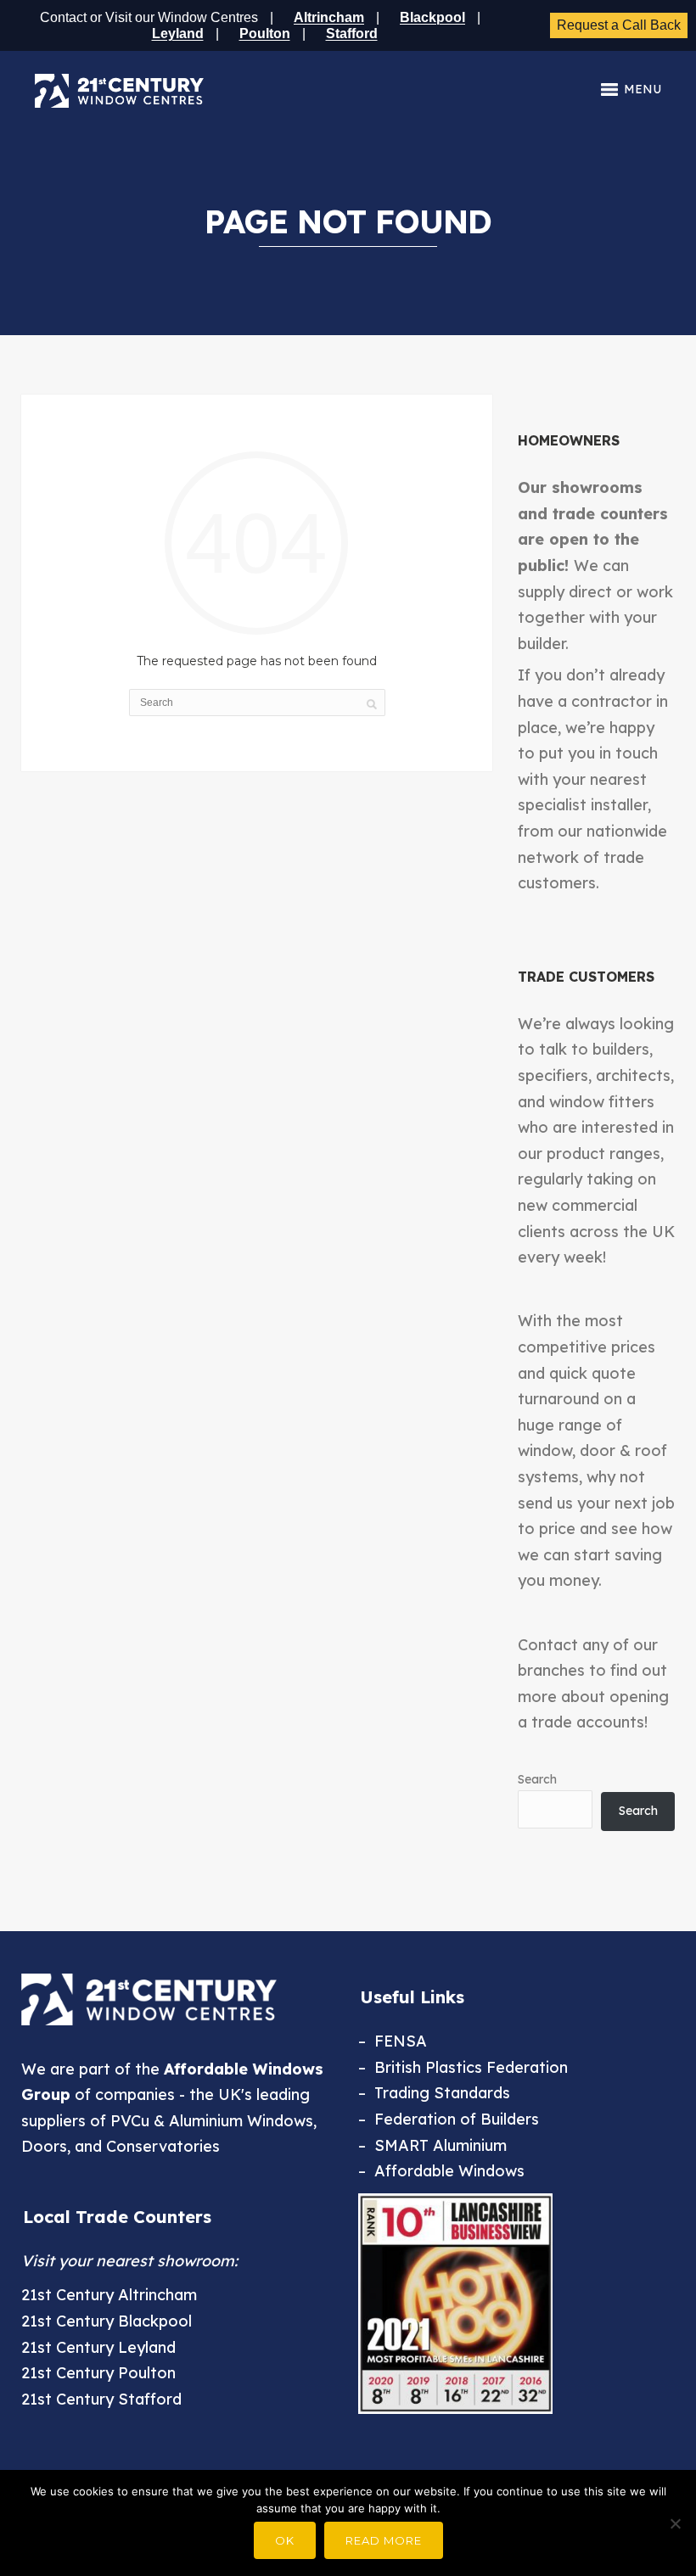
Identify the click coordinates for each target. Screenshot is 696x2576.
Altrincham (329, 17)
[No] (675, 2523)
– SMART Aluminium (432, 2145)
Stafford (352, 34)
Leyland (178, 34)
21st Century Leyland (98, 2347)
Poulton (265, 34)
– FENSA (393, 2041)
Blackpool (432, 17)
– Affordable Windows (441, 2171)
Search (537, 1779)
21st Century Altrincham (109, 2295)
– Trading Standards (434, 2093)
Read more (384, 2540)
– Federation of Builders (449, 2119)
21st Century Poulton (98, 2373)
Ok (285, 2540)
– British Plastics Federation (463, 2067)
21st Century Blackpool (107, 2321)
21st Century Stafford (101, 2399)
